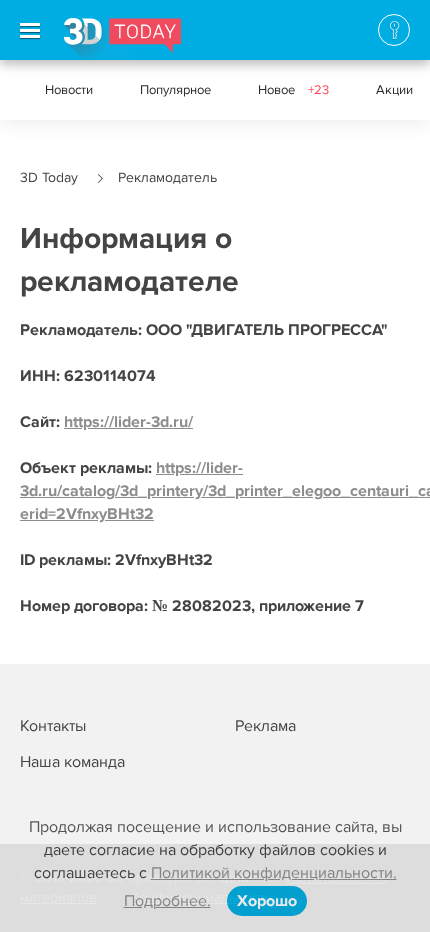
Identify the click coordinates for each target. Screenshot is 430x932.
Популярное (175, 90)
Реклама (265, 726)
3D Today (49, 177)
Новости (69, 90)
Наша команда (72, 762)
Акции (394, 90)
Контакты (53, 726)
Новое (293, 90)
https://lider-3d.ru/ (128, 422)
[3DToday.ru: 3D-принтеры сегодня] (122, 39)
